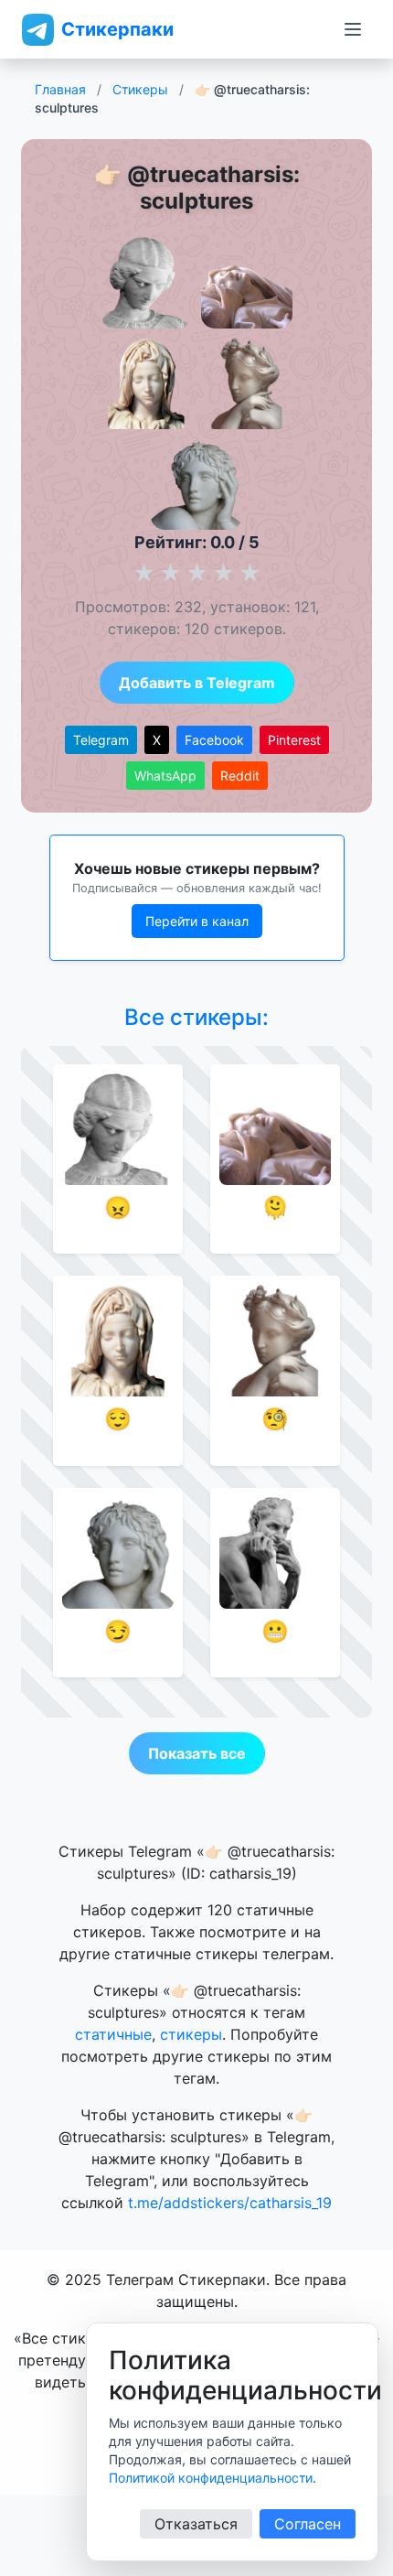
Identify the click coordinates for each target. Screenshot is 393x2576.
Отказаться (196, 2524)
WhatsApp (165, 776)
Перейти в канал (197, 921)
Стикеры (140, 89)
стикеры (191, 2034)
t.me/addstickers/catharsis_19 (230, 2203)
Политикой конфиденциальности (211, 2478)
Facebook (214, 740)
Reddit (240, 776)
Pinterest (294, 740)
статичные (113, 2034)
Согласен (308, 2524)
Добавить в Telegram (197, 683)
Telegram (101, 740)
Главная (60, 89)
